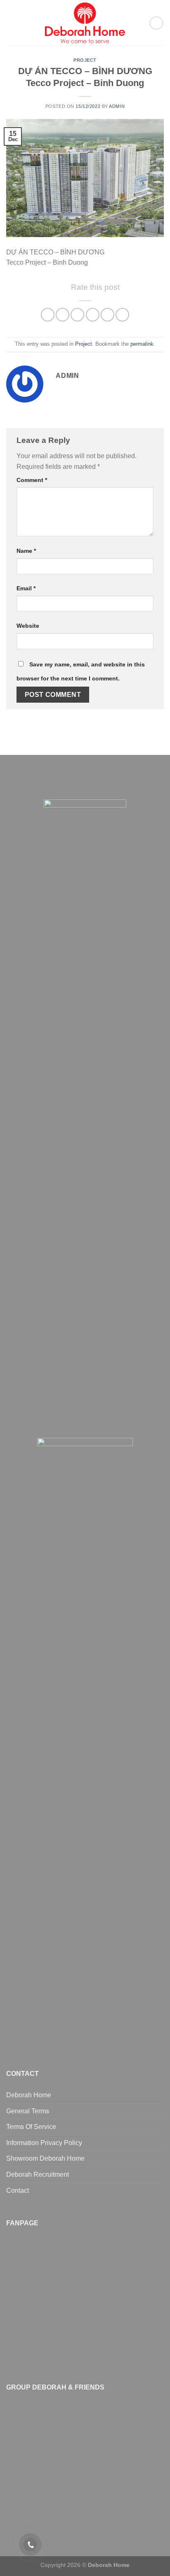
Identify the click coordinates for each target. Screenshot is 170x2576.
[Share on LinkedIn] (122, 315)
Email (26, 588)
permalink (142, 344)
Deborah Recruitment (38, 2174)
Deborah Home (29, 2095)
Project (85, 60)
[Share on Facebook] (63, 315)
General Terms (28, 2111)
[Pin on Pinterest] (107, 315)
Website (28, 626)
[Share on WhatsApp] (48, 315)
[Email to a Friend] (93, 315)
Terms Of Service (31, 2127)
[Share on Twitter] (77, 315)
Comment (32, 480)
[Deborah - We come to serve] (85, 23)
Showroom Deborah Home (45, 2158)
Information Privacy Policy (44, 2143)
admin (117, 106)
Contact (18, 2191)
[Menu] (11, 23)
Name (26, 551)
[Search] (156, 23)
